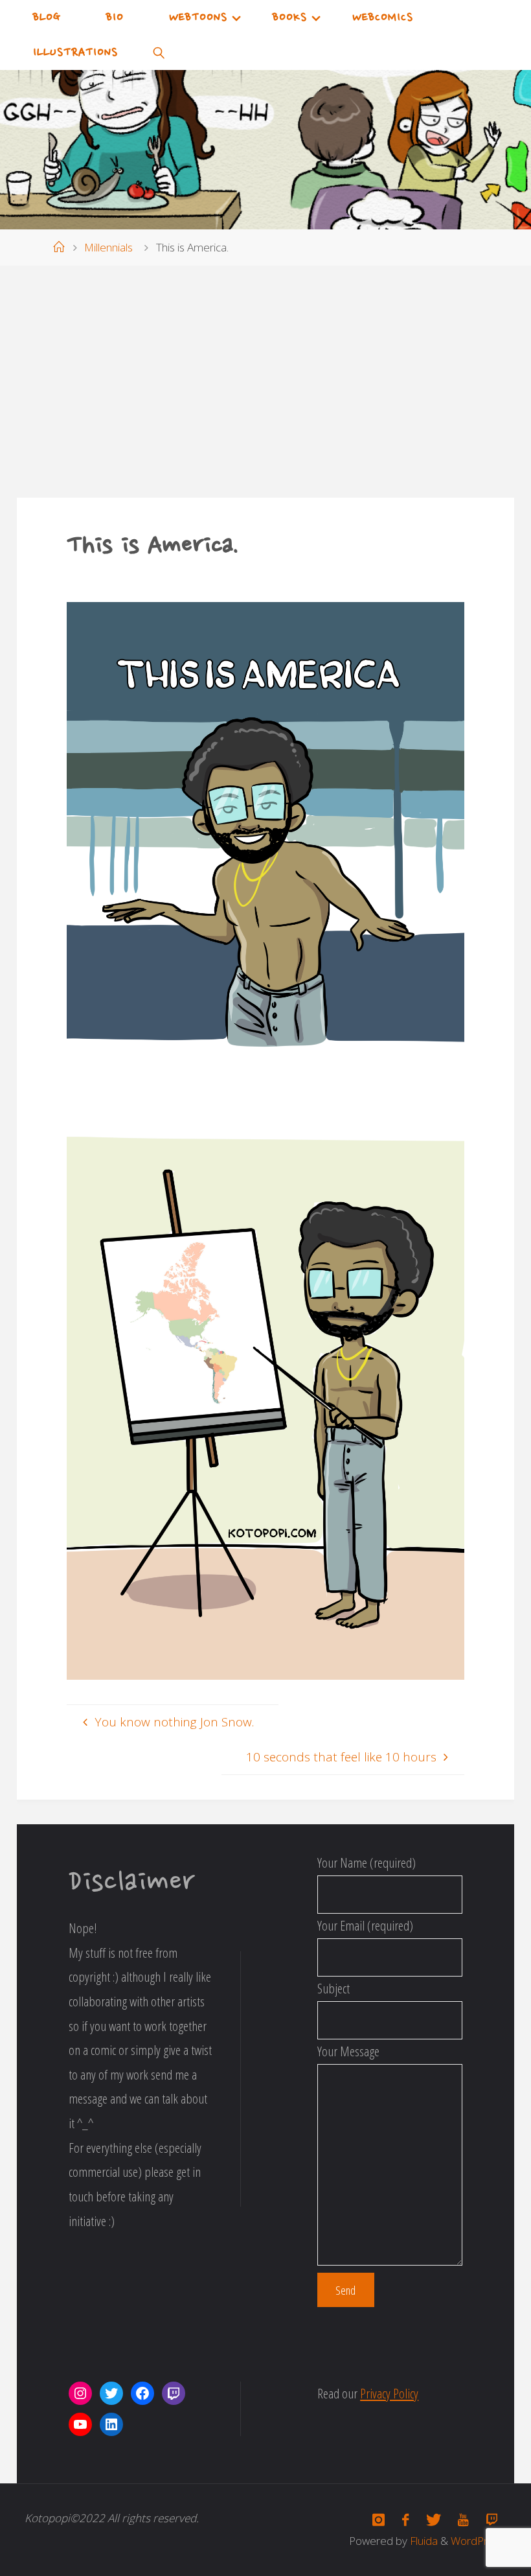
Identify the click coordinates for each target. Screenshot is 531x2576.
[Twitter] (433, 2520)
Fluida (423, 2541)
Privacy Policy (389, 2393)
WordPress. (479, 2541)
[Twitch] (491, 2520)
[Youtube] (463, 2520)
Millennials (108, 247)
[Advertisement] (265, 381)
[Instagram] (379, 2520)
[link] (159, 52)
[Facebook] (406, 2520)
